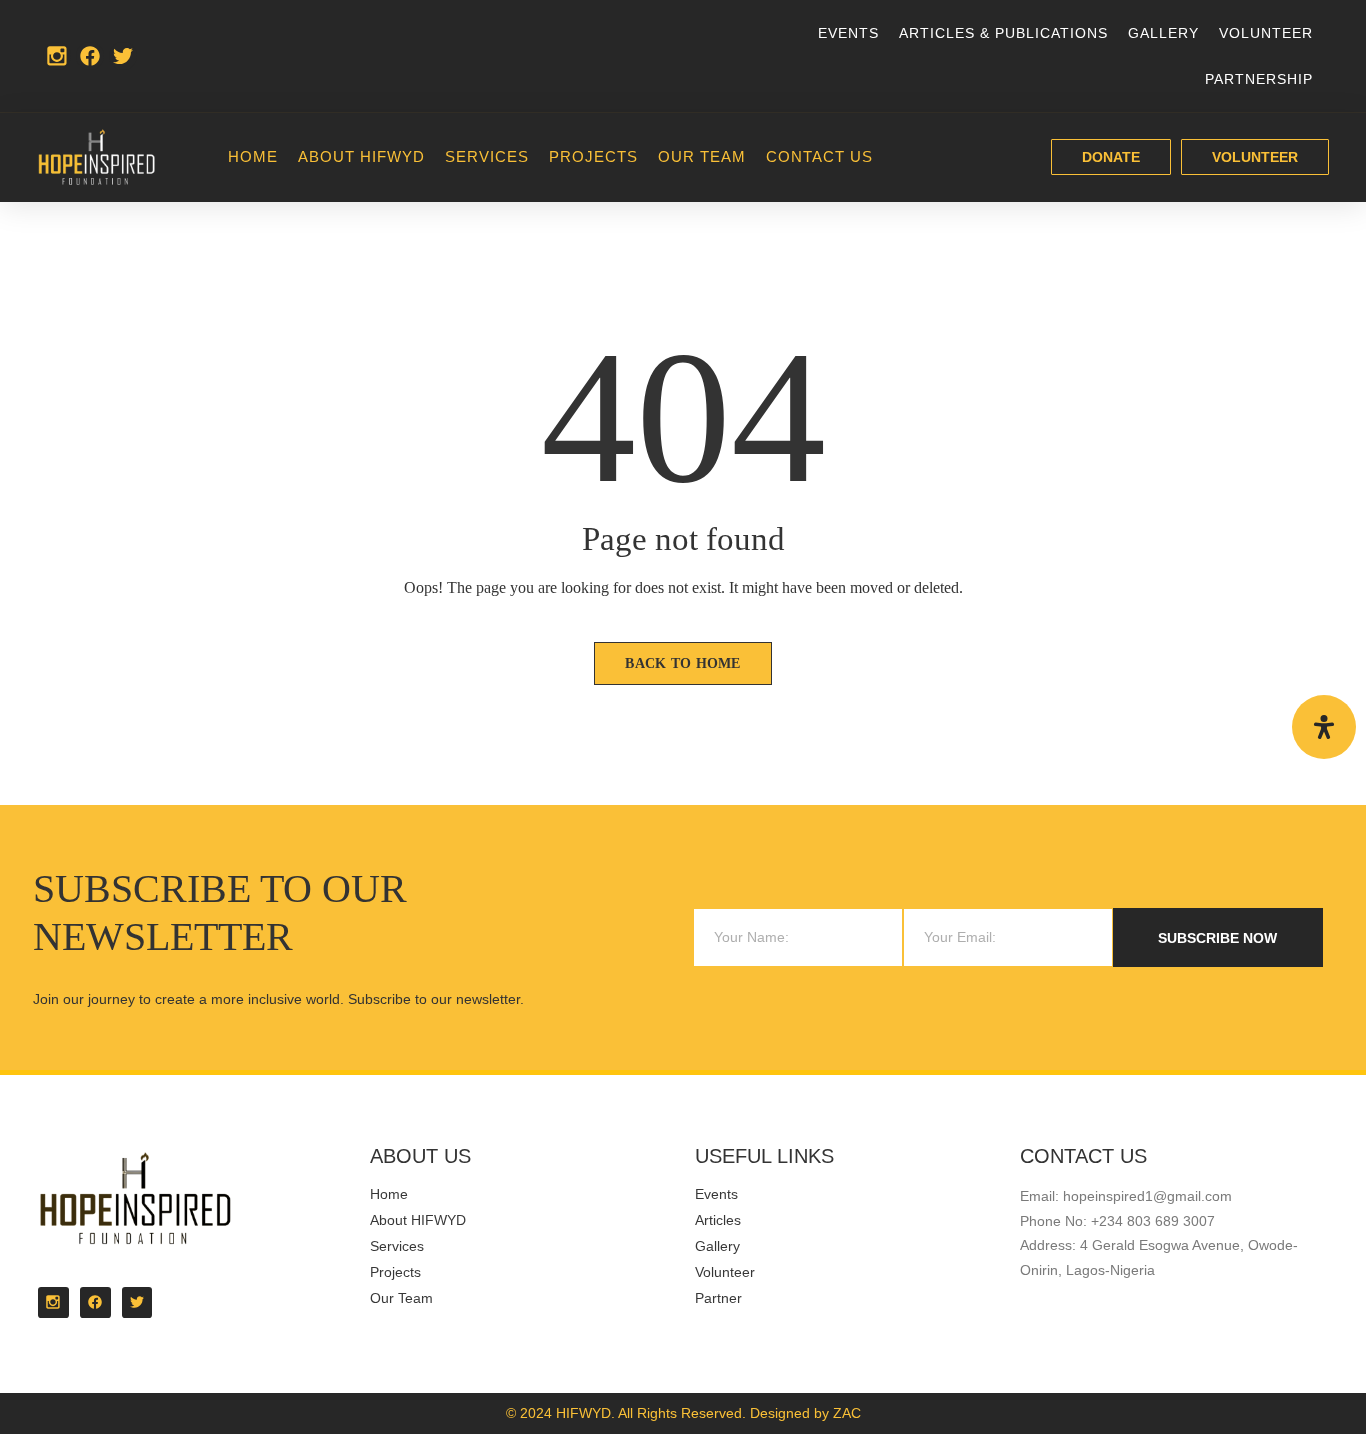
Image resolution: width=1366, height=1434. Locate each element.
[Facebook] (90, 56)
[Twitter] (123, 56)
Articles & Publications (1003, 33)
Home (253, 156)
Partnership (1259, 79)
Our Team (702, 156)
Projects (593, 156)
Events (848, 33)
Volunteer (1266, 33)
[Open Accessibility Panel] (1324, 727)
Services (487, 156)
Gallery (1163, 33)
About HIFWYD (361, 156)
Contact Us (819, 156)
